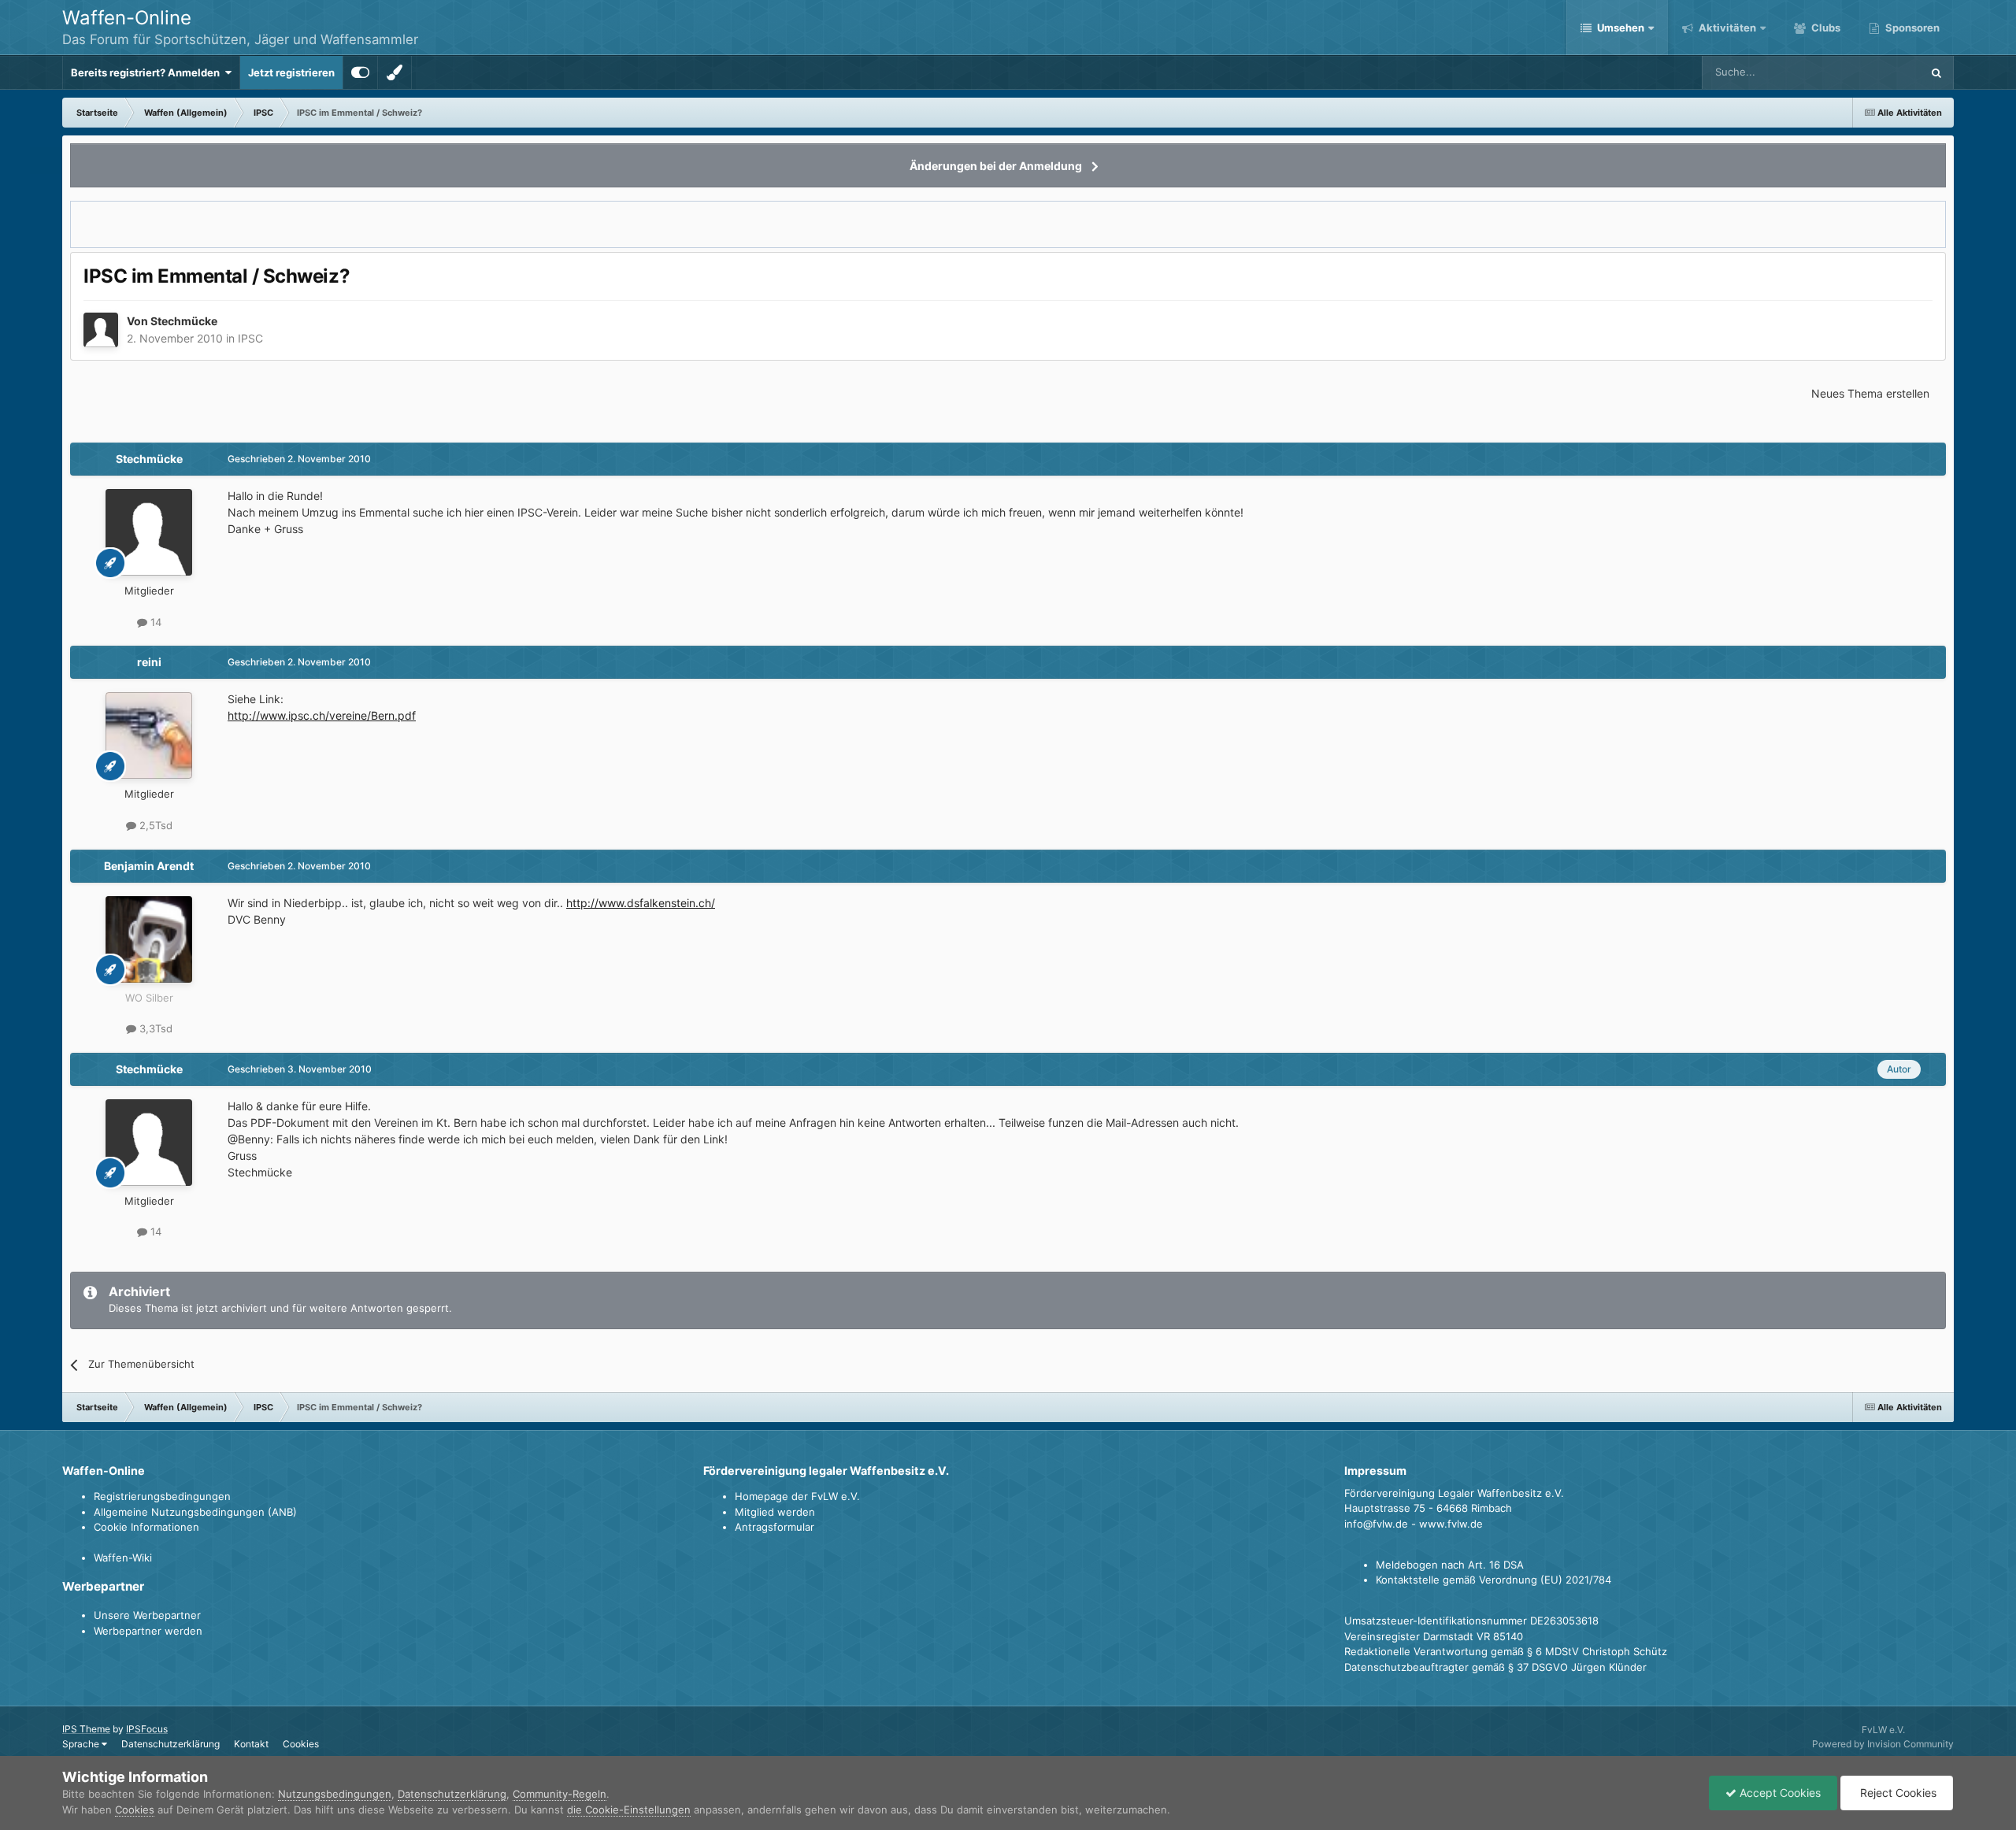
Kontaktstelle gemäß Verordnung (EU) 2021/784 (1493, 1580)
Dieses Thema (1867, 72)
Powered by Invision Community (1883, 1744)
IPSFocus (147, 1729)
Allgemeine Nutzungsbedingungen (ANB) (195, 1512)
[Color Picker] (395, 72)
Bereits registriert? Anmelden (148, 72)
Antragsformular (775, 1527)
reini (149, 662)
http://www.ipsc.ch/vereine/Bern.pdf (322, 715)
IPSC (250, 338)
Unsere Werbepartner (147, 1615)
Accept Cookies (1779, 1793)
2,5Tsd (154, 825)
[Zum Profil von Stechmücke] (101, 330)
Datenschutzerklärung (170, 1744)
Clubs (1825, 28)
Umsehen (1621, 28)
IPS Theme (86, 1729)
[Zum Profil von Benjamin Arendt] (149, 939)
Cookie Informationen (146, 1527)
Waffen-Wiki (123, 1558)
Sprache (82, 1744)
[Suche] (1936, 72)
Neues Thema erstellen (1870, 393)
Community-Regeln (560, 1794)
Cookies (301, 1744)
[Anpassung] (360, 72)
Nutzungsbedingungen (335, 1794)
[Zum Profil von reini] (149, 735)
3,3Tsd (154, 1028)
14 (154, 622)
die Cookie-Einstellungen (629, 1810)
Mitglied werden (775, 1512)
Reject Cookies (1897, 1793)
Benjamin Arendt (149, 866)
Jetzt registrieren (291, 72)
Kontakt (251, 1744)
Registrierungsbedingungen (162, 1496)
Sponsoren (1911, 28)
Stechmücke (184, 321)
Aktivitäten (1726, 28)
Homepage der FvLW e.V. (797, 1496)
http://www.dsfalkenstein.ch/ (641, 903)
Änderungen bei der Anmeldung (996, 166)
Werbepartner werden (148, 1631)
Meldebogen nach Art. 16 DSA (1450, 1565)
